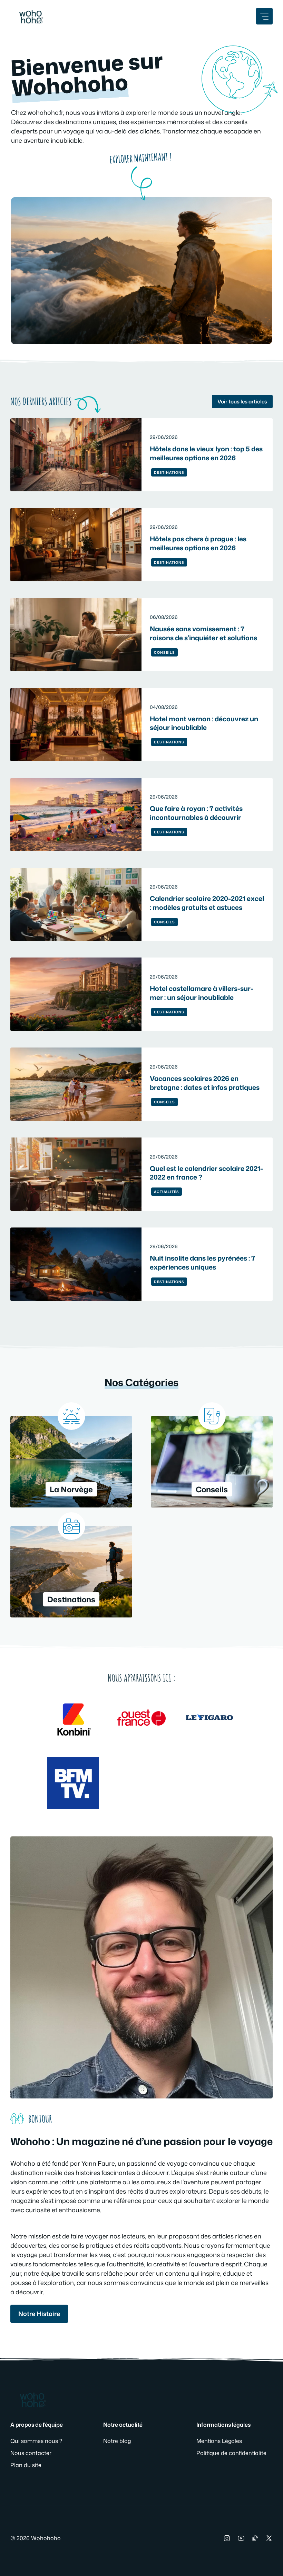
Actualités (167, 1192)
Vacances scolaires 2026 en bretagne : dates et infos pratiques (205, 1083)
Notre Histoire (39, 2314)
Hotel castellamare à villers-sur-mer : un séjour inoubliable (202, 993)
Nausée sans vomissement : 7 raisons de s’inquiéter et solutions (203, 633)
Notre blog (117, 2441)
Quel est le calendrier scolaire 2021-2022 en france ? (206, 1173)
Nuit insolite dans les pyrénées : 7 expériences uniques (202, 1262)
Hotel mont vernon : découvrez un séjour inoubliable (204, 723)
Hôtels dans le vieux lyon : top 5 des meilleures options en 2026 (206, 453)
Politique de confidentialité (231, 2453)
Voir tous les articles (242, 402)
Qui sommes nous (34, 2441)
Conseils (164, 652)
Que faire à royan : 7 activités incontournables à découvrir (196, 813)
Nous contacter (31, 2453)
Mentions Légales (219, 2441)
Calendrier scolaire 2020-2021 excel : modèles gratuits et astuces (207, 903)
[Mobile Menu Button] (264, 16)
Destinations (169, 472)
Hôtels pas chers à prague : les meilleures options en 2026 (198, 543)
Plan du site (26, 2465)
